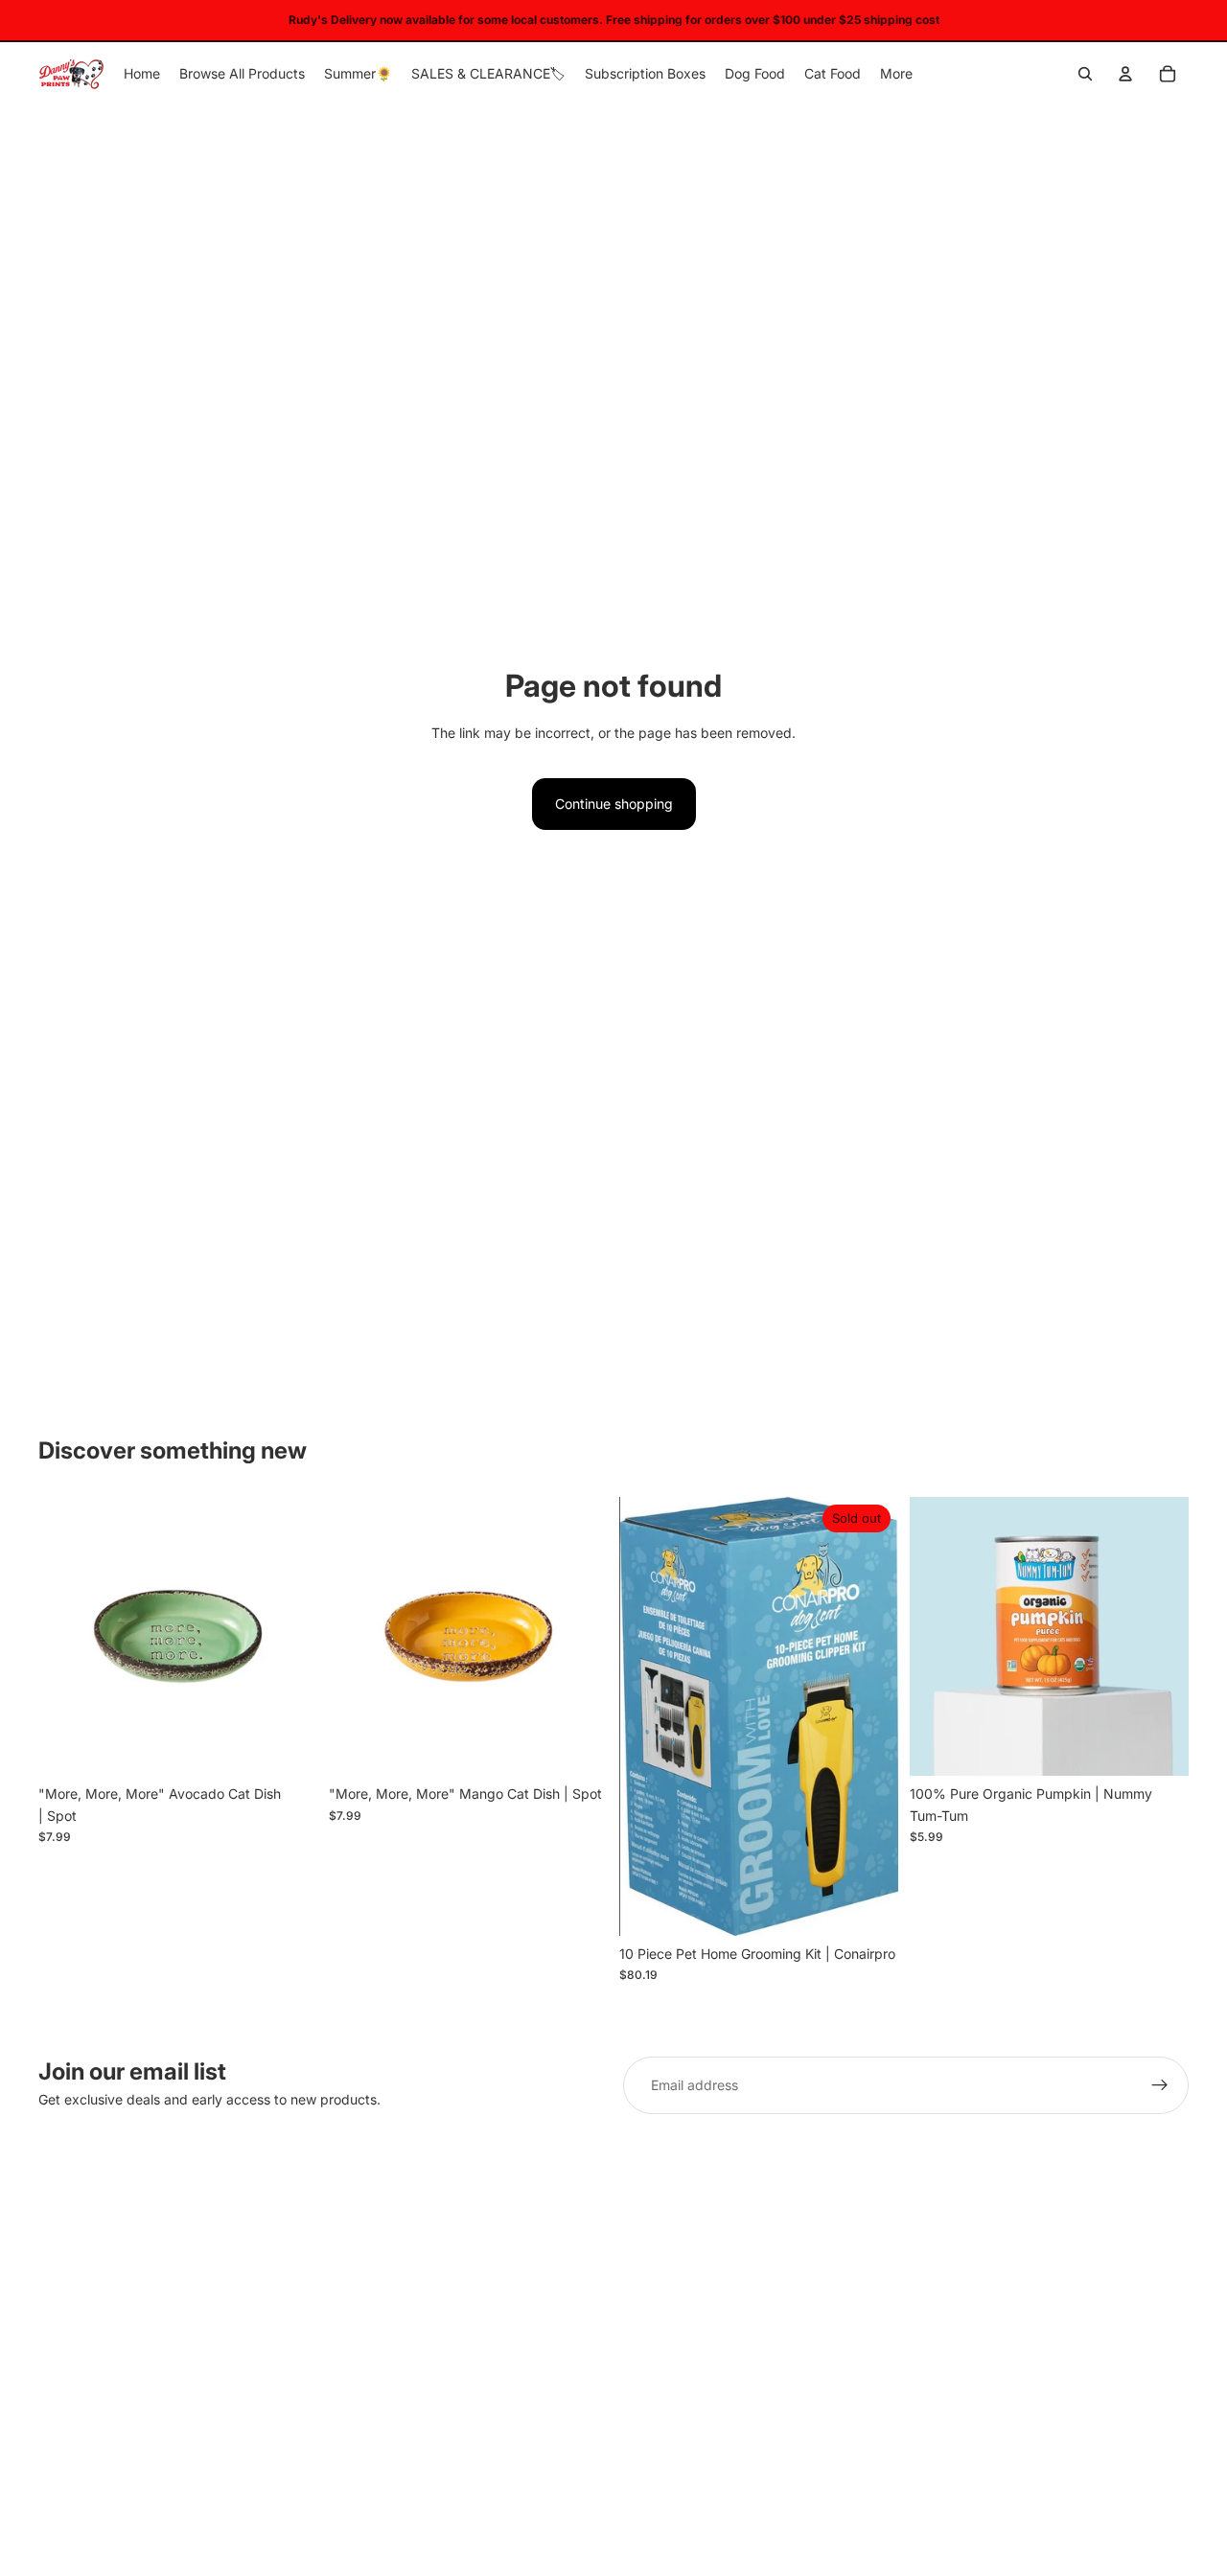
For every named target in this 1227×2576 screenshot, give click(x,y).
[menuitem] (896, 74)
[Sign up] (1160, 2085)
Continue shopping (614, 804)
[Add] (288, 1747)
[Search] (1085, 74)
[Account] (1125, 74)
